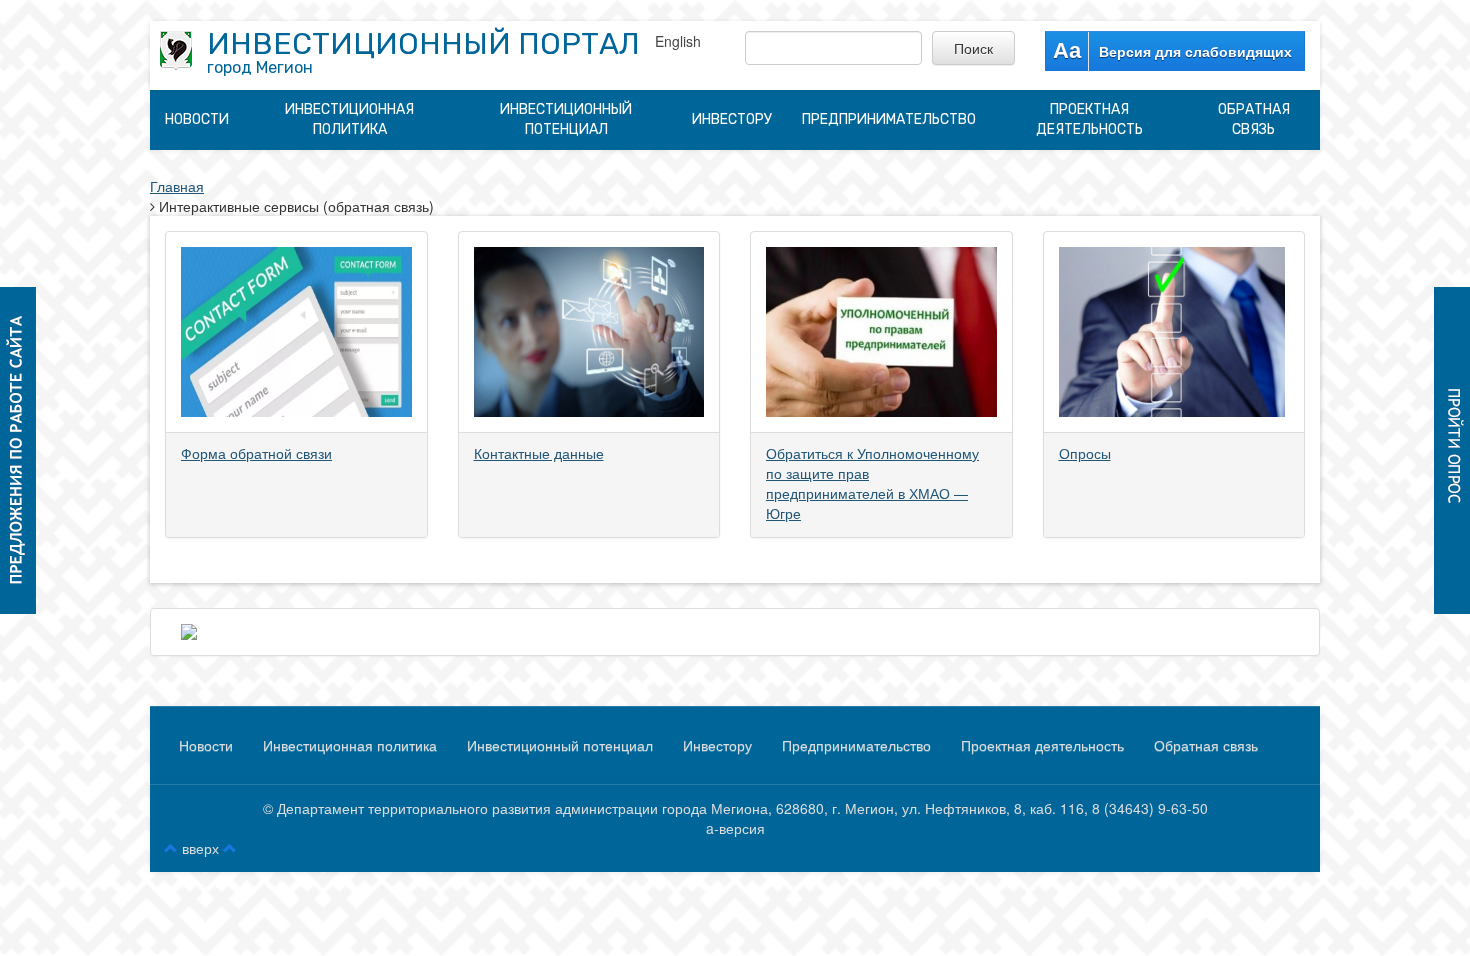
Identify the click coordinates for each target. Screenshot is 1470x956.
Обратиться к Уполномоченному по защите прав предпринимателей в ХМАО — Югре (872, 483)
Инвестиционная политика (349, 119)
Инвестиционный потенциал (566, 119)
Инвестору (732, 119)
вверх (200, 848)
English (678, 41)
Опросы (1085, 453)
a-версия (735, 828)
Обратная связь (1254, 119)
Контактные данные (539, 453)
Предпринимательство (889, 119)
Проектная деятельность (1089, 119)
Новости (197, 119)
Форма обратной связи (256, 453)
